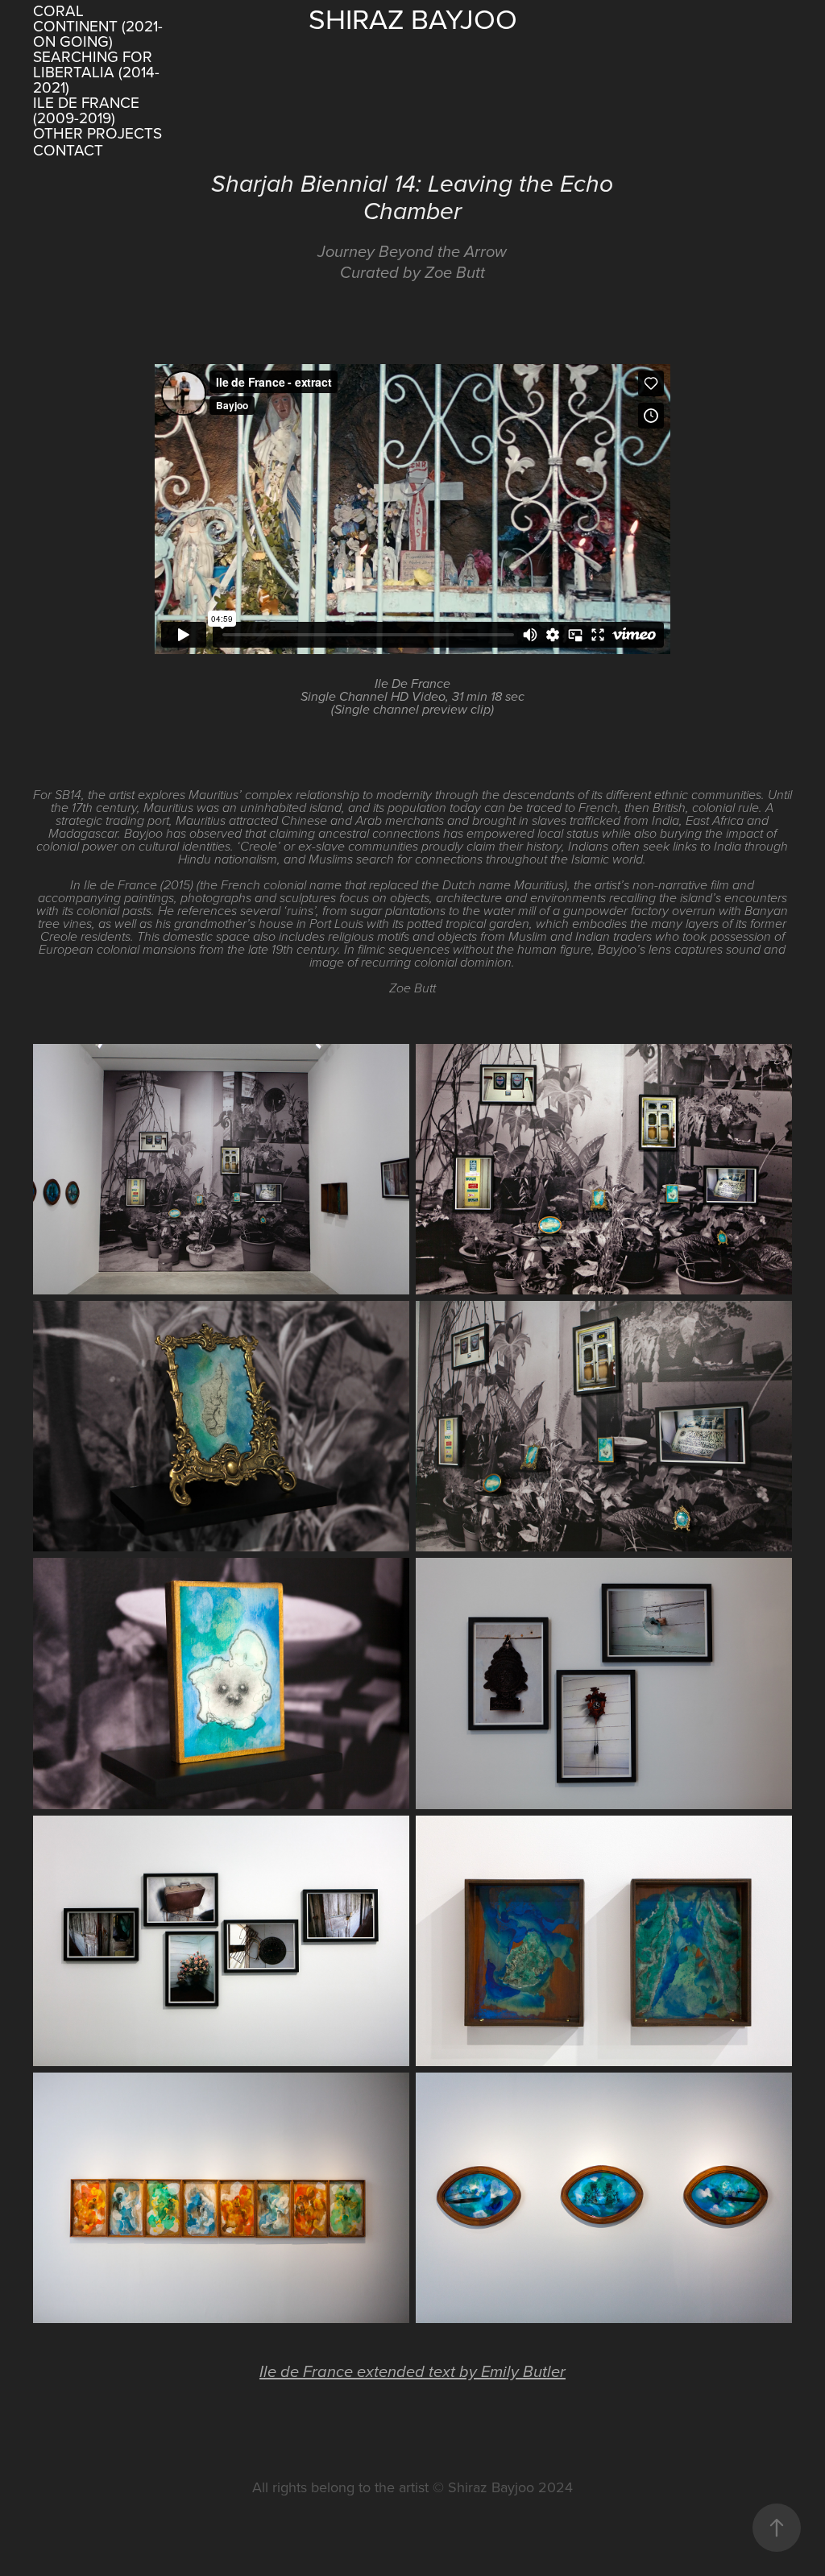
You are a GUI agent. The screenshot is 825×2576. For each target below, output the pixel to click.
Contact (68, 149)
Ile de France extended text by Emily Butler (412, 2372)
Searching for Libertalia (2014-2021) (96, 71)
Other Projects (97, 133)
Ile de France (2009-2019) (86, 110)
